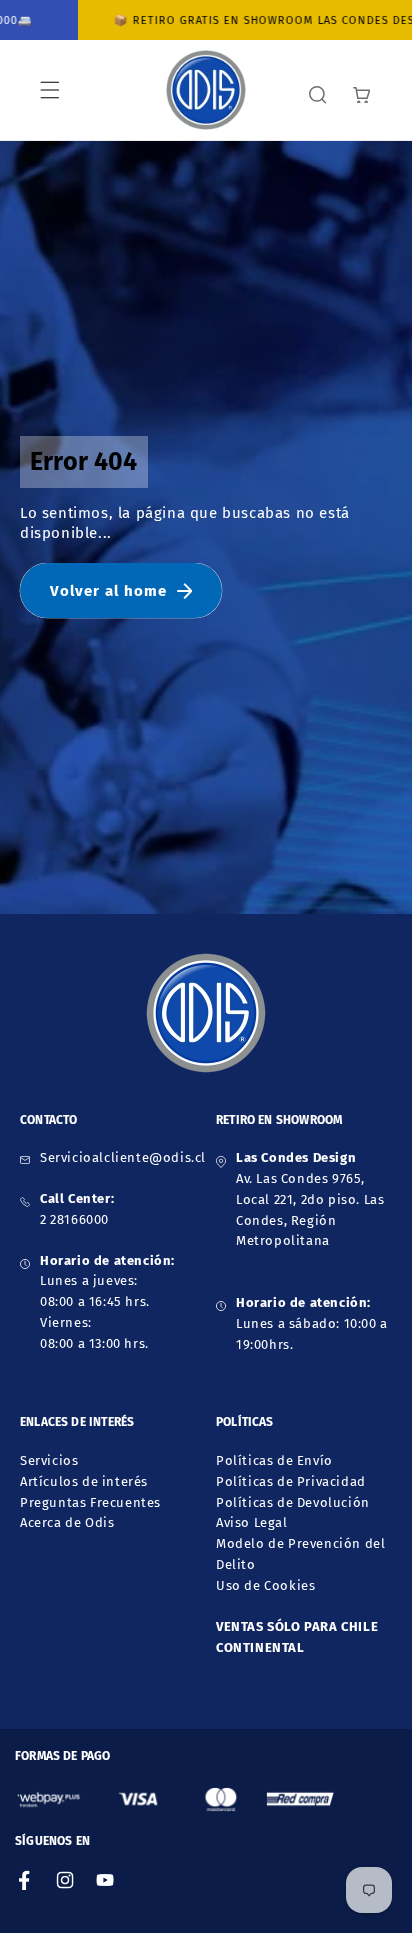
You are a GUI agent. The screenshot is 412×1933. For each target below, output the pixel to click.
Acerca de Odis (67, 1522)
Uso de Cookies (265, 1585)
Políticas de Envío (274, 1460)
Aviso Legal (252, 1522)
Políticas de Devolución (293, 1502)
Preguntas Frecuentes (90, 1502)
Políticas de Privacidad (291, 1481)
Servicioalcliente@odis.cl (123, 1157)
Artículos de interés (84, 1481)
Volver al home (108, 591)
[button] (50, 90)
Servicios (49, 1460)
